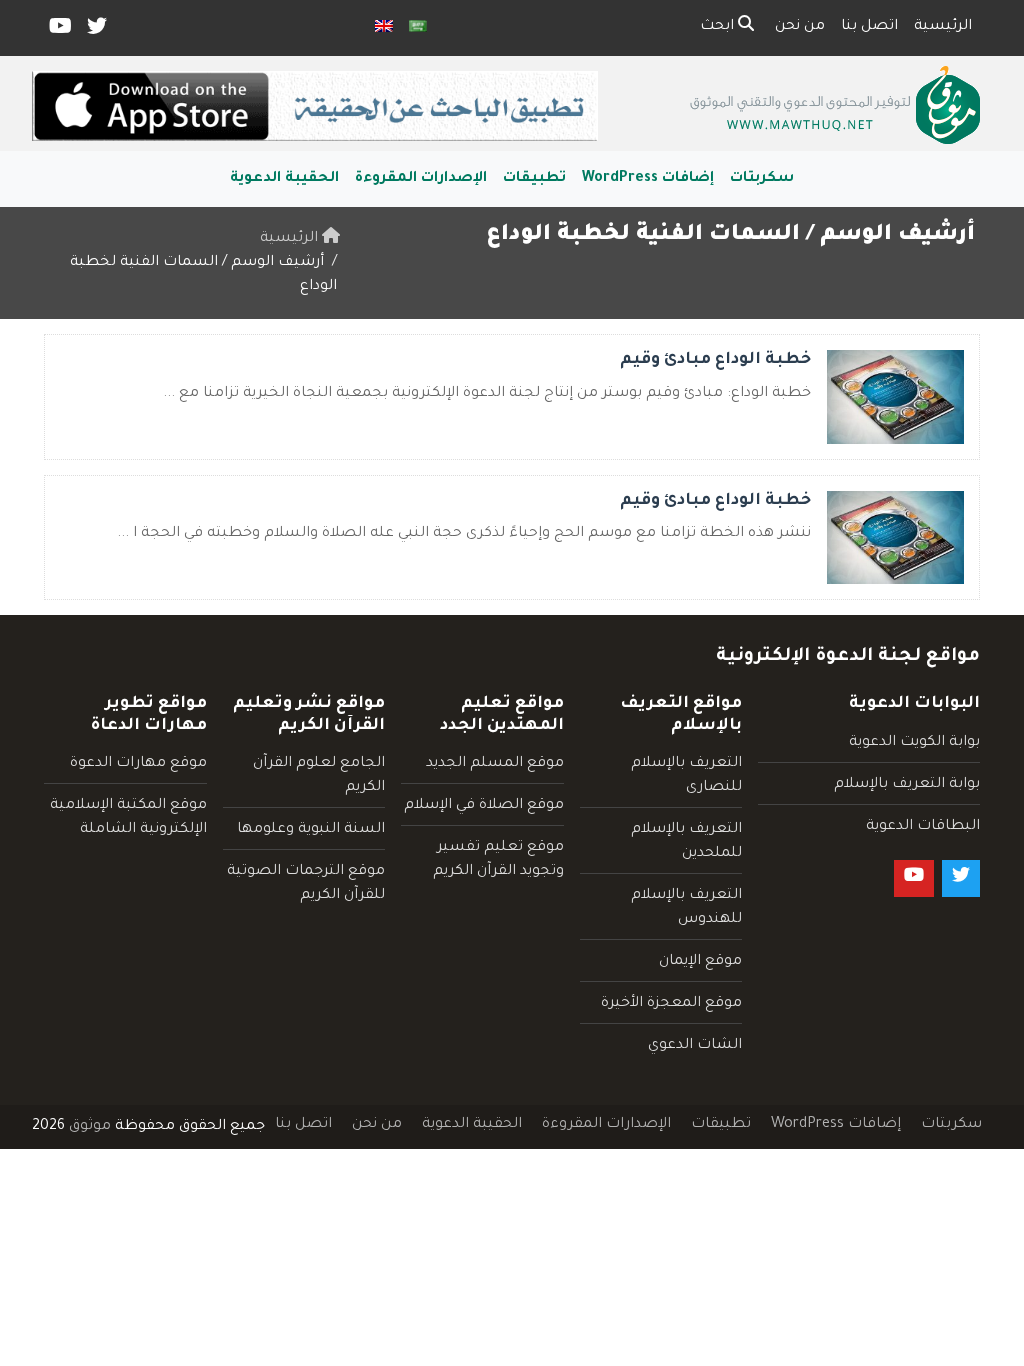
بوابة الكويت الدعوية (914, 743)
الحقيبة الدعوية (284, 179)
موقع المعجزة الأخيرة (671, 1004)
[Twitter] (95, 31)
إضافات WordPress (648, 179)
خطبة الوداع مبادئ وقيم (715, 360)
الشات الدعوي (695, 1046)
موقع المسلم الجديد (495, 764)
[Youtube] (59, 31)
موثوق (90, 1127)
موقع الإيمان (700, 962)
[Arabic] (418, 28)
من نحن (800, 27)
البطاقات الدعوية (923, 827)
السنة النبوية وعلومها (311, 830)
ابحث (719, 27)
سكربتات (762, 179)
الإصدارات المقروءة (421, 179)
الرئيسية (943, 27)
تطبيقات (534, 179)
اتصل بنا (869, 27)
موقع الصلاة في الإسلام (484, 806)
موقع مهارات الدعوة (138, 764)
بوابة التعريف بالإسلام (907, 785)
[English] (384, 28)
